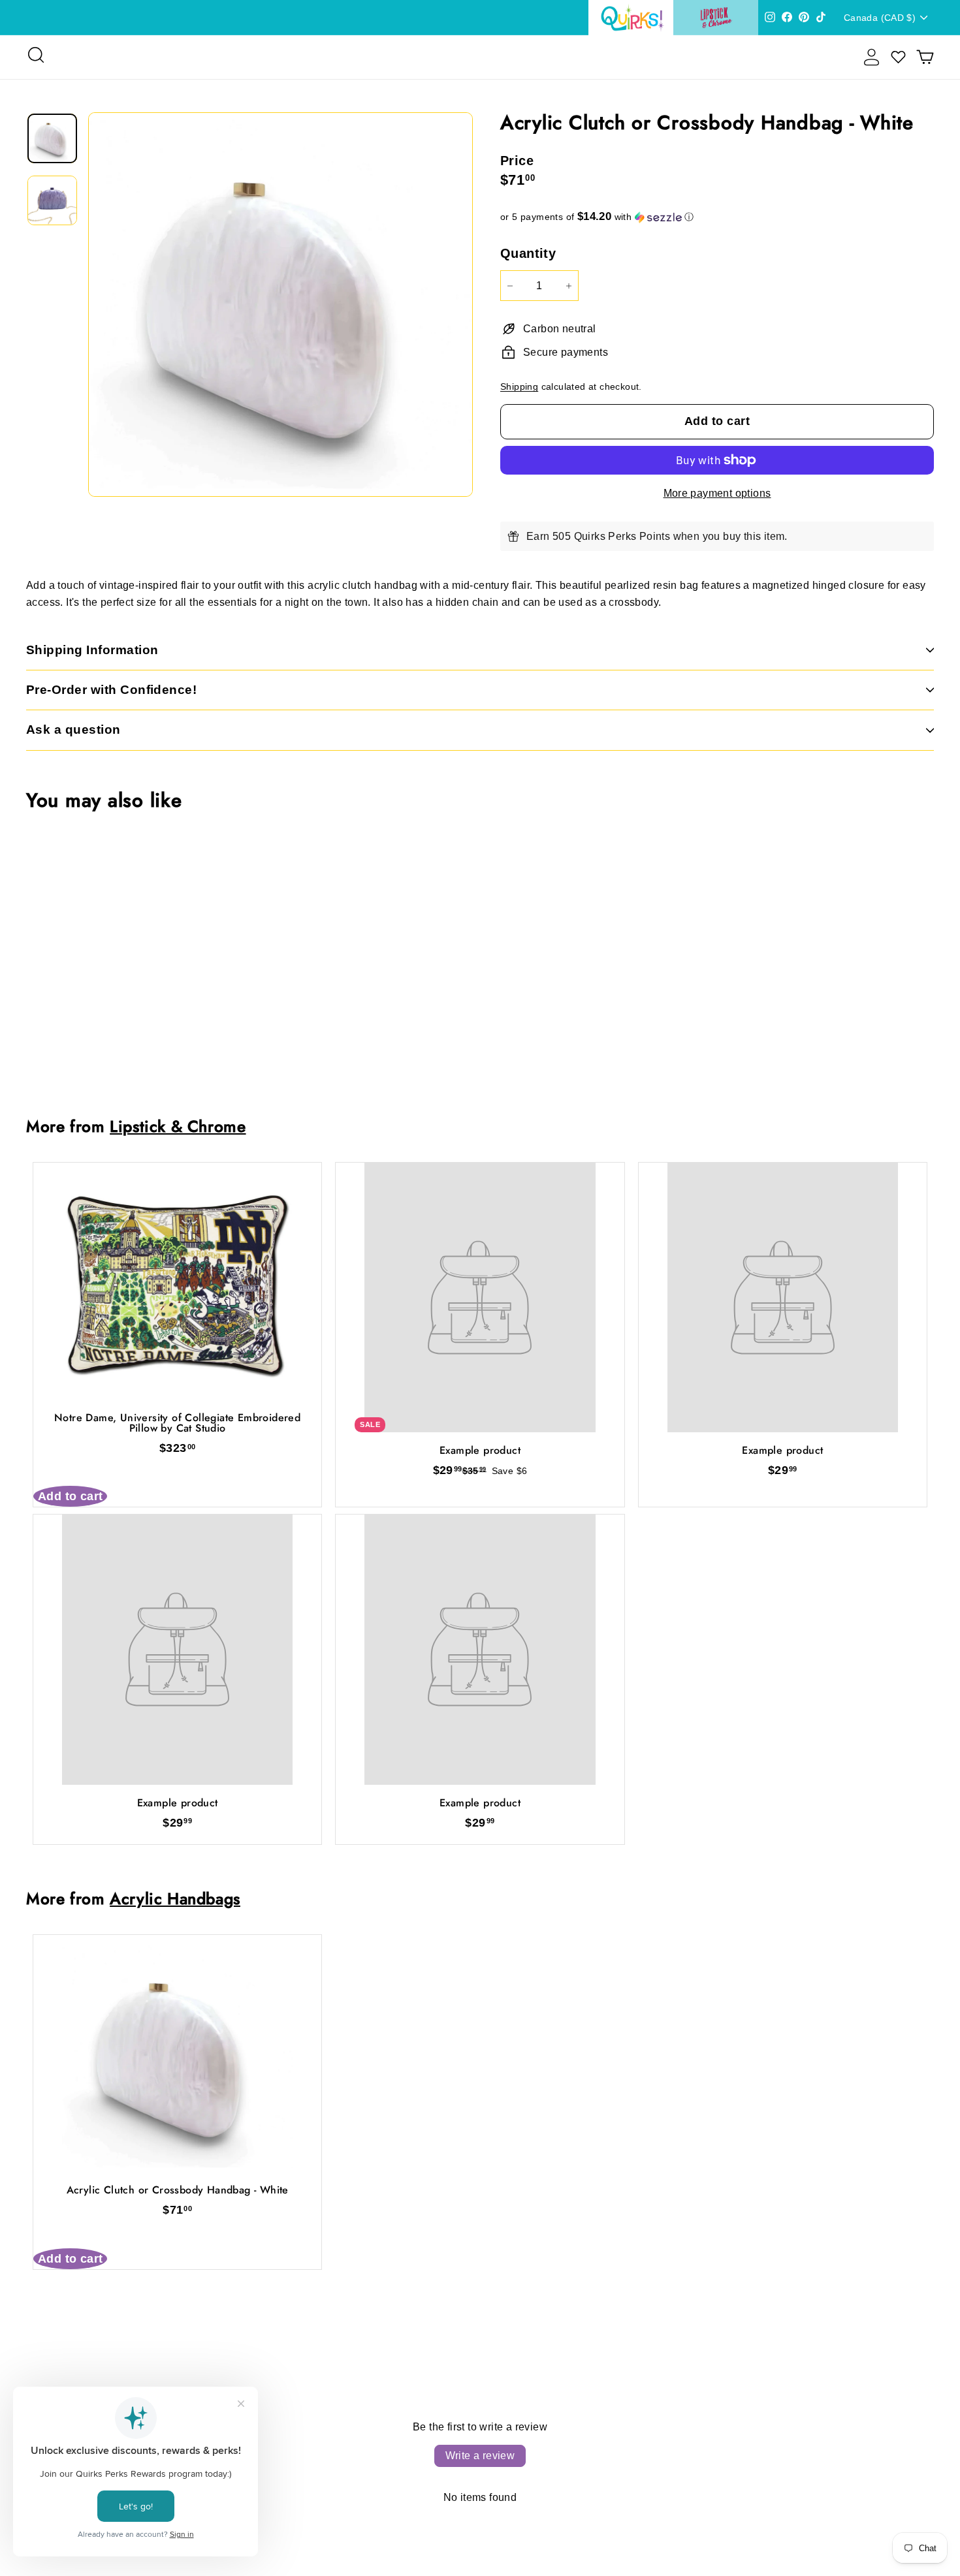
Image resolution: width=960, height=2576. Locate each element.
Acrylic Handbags (175, 1899)
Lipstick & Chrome (178, 1126)
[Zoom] (280, 305)
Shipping (519, 387)
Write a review (480, 2456)
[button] (717, 217)
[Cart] (925, 57)
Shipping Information (92, 650)
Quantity (528, 253)
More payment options (717, 493)
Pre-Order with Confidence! (111, 690)
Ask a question (73, 730)
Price (517, 161)
